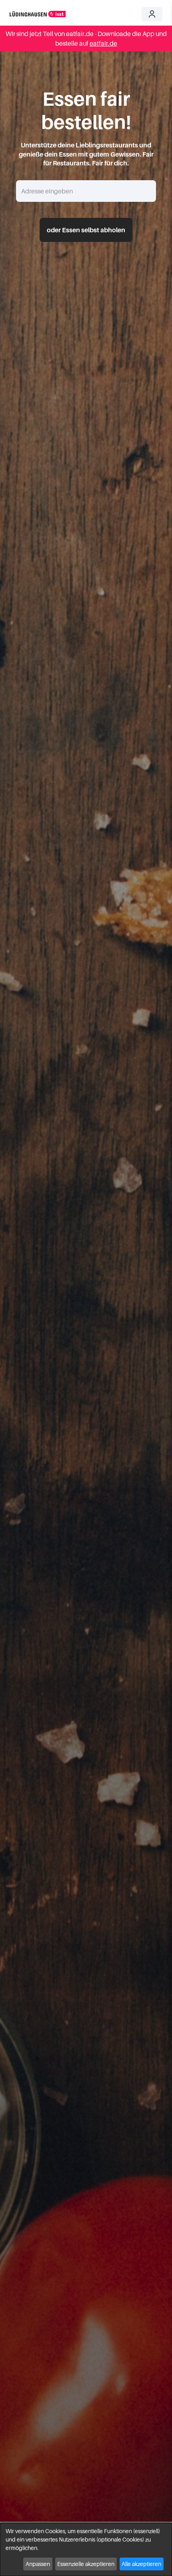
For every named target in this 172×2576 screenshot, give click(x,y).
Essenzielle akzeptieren (86, 2564)
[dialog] (86, 2549)
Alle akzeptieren (141, 2564)
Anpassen (38, 2564)
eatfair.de (103, 43)
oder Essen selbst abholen (86, 230)
